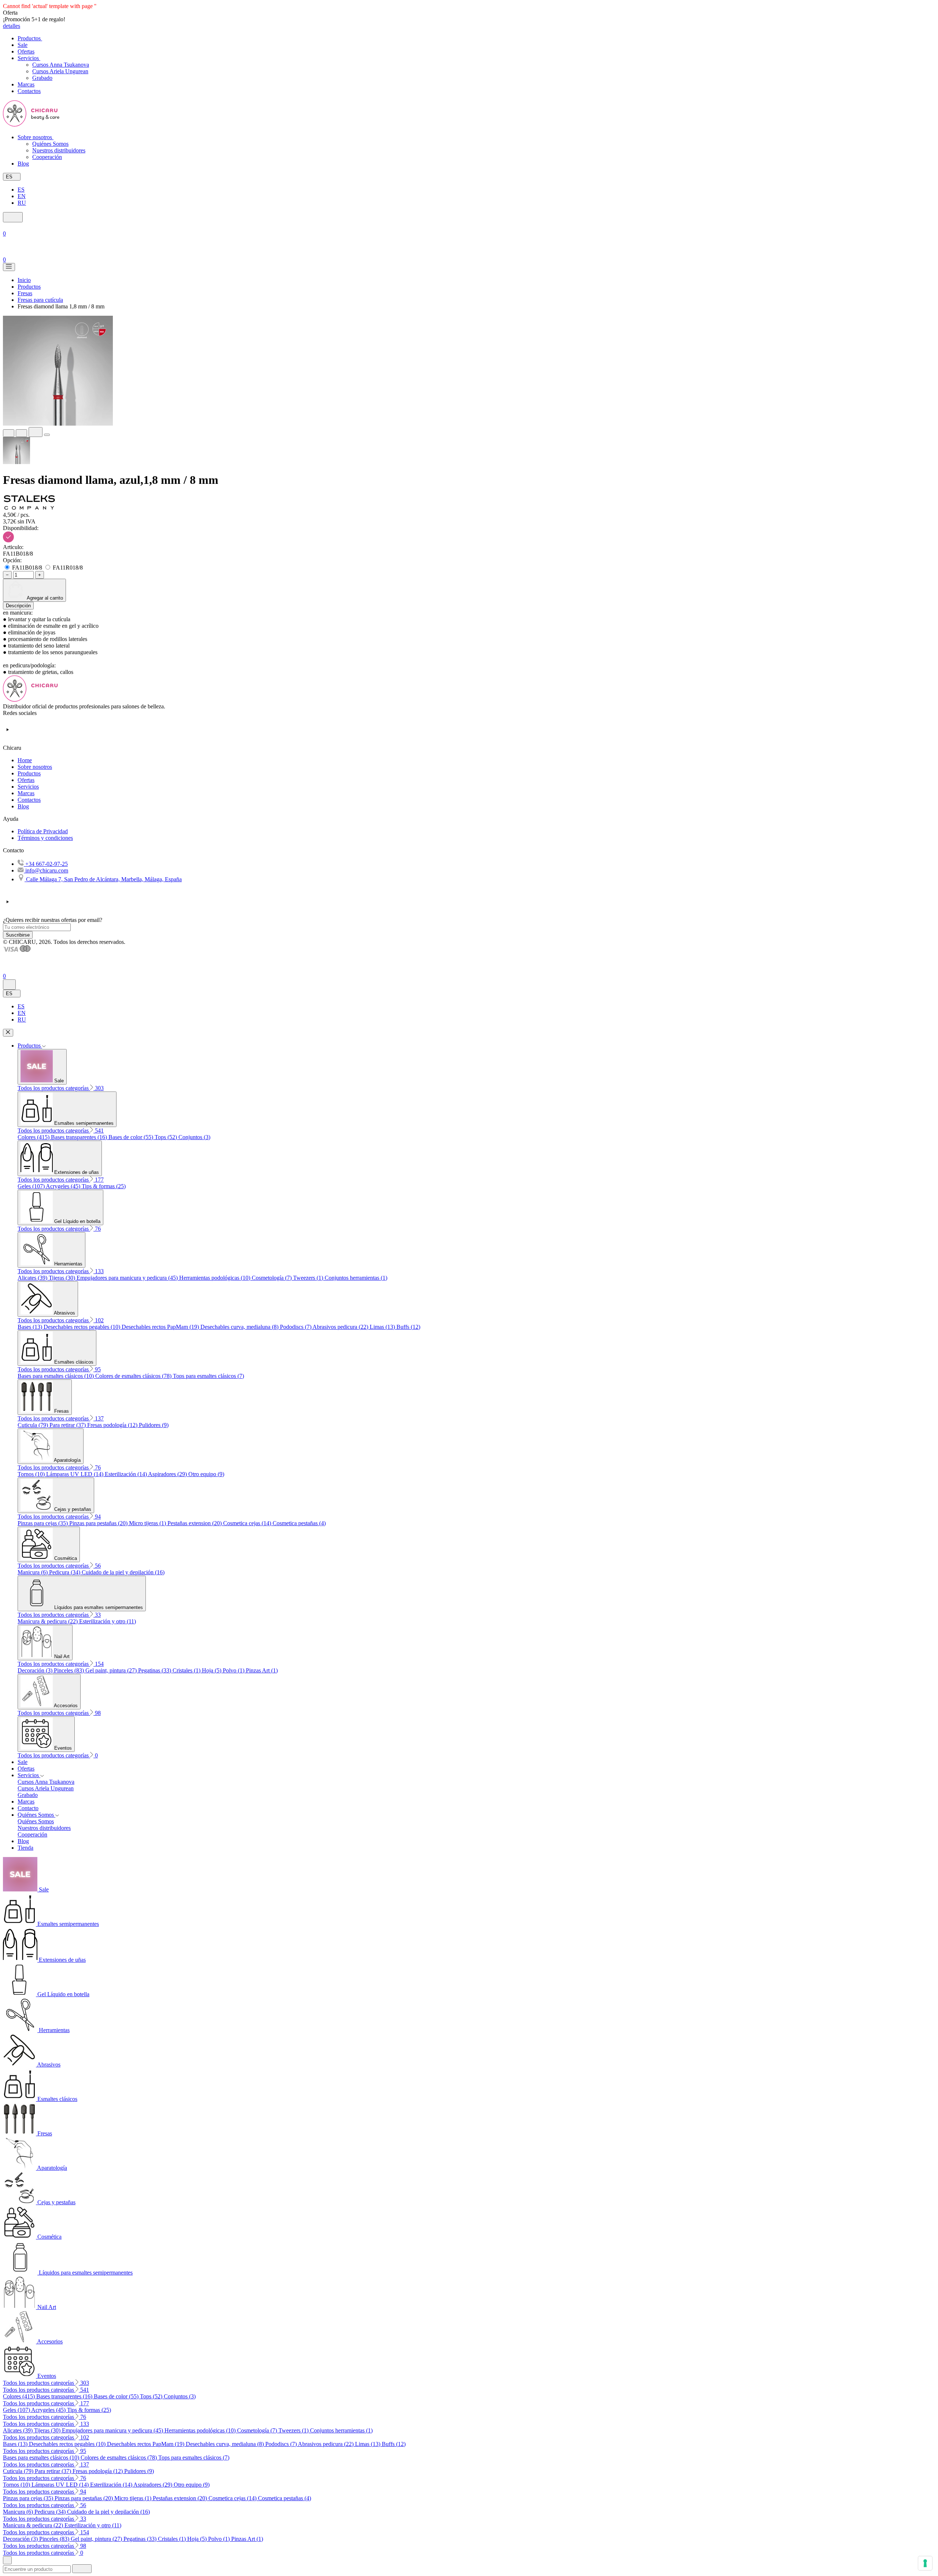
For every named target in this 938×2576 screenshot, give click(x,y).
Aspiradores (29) (168, 1474)
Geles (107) (32, 1186)
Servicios (28, 787)
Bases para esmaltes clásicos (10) (56, 1376)
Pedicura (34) (65, 1572)
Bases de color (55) (132, 1137)
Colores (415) (34, 1137)
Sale (23, 1762)
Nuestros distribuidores (59, 150)
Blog (23, 806)
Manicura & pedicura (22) (48, 1621)
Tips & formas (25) (104, 1186)
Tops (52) (167, 1137)
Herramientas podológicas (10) (215, 1278)
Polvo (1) (234, 1670)
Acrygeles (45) (64, 1186)
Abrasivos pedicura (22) (341, 1327)
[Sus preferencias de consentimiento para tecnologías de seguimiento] (925, 2563)
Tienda (25, 1848)
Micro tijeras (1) (148, 1523)
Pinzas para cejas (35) (43, 1523)
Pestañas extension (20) (195, 1523)
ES (21, 190)
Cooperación (47, 157)
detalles (12, 26)
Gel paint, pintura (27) (112, 1670)
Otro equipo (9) (206, 1474)
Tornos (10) (32, 1474)
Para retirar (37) (68, 1425)
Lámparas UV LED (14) (75, 1474)
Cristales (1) (187, 1670)
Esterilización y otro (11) (108, 1621)
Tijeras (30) (63, 1278)
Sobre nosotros (35, 767)
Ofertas (26, 780)
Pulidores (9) (154, 1425)
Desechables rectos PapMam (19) (161, 1327)
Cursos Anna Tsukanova (61, 65)
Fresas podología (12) (113, 1425)
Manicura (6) (33, 1572)
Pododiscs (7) (296, 1327)
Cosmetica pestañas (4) (299, 1523)
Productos (29, 773)
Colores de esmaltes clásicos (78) (134, 1376)
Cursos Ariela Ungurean (60, 71)
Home (25, 760)
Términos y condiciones (45, 838)
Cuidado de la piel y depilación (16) (123, 1572)
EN (22, 196)
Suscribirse (18, 935)
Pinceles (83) (70, 1670)
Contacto (28, 1808)
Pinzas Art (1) (262, 1670)
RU (22, 203)
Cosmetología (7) (272, 1278)
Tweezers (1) (309, 1278)
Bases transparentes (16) (80, 1137)
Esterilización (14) (126, 1474)
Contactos (29, 800)
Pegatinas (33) (155, 1670)
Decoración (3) (36, 1670)
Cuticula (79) (34, 1425)
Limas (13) (383, 1327)
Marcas (26, 793)
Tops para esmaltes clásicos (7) (208, 1376)
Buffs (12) (408, 1327)
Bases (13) (31, 1327)
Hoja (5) (212, 1670)
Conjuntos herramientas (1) (356, 1278)
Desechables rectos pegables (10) (83, 1327)
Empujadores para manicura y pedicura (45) (128, 1278)
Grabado (42, 78)
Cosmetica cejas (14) (248, 1523)
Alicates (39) (33, 1278)
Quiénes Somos (50, 144)
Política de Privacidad (43, 831)
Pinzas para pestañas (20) (99, 1523)
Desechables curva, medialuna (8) (240, 1327)
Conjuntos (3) (194, 1137)
